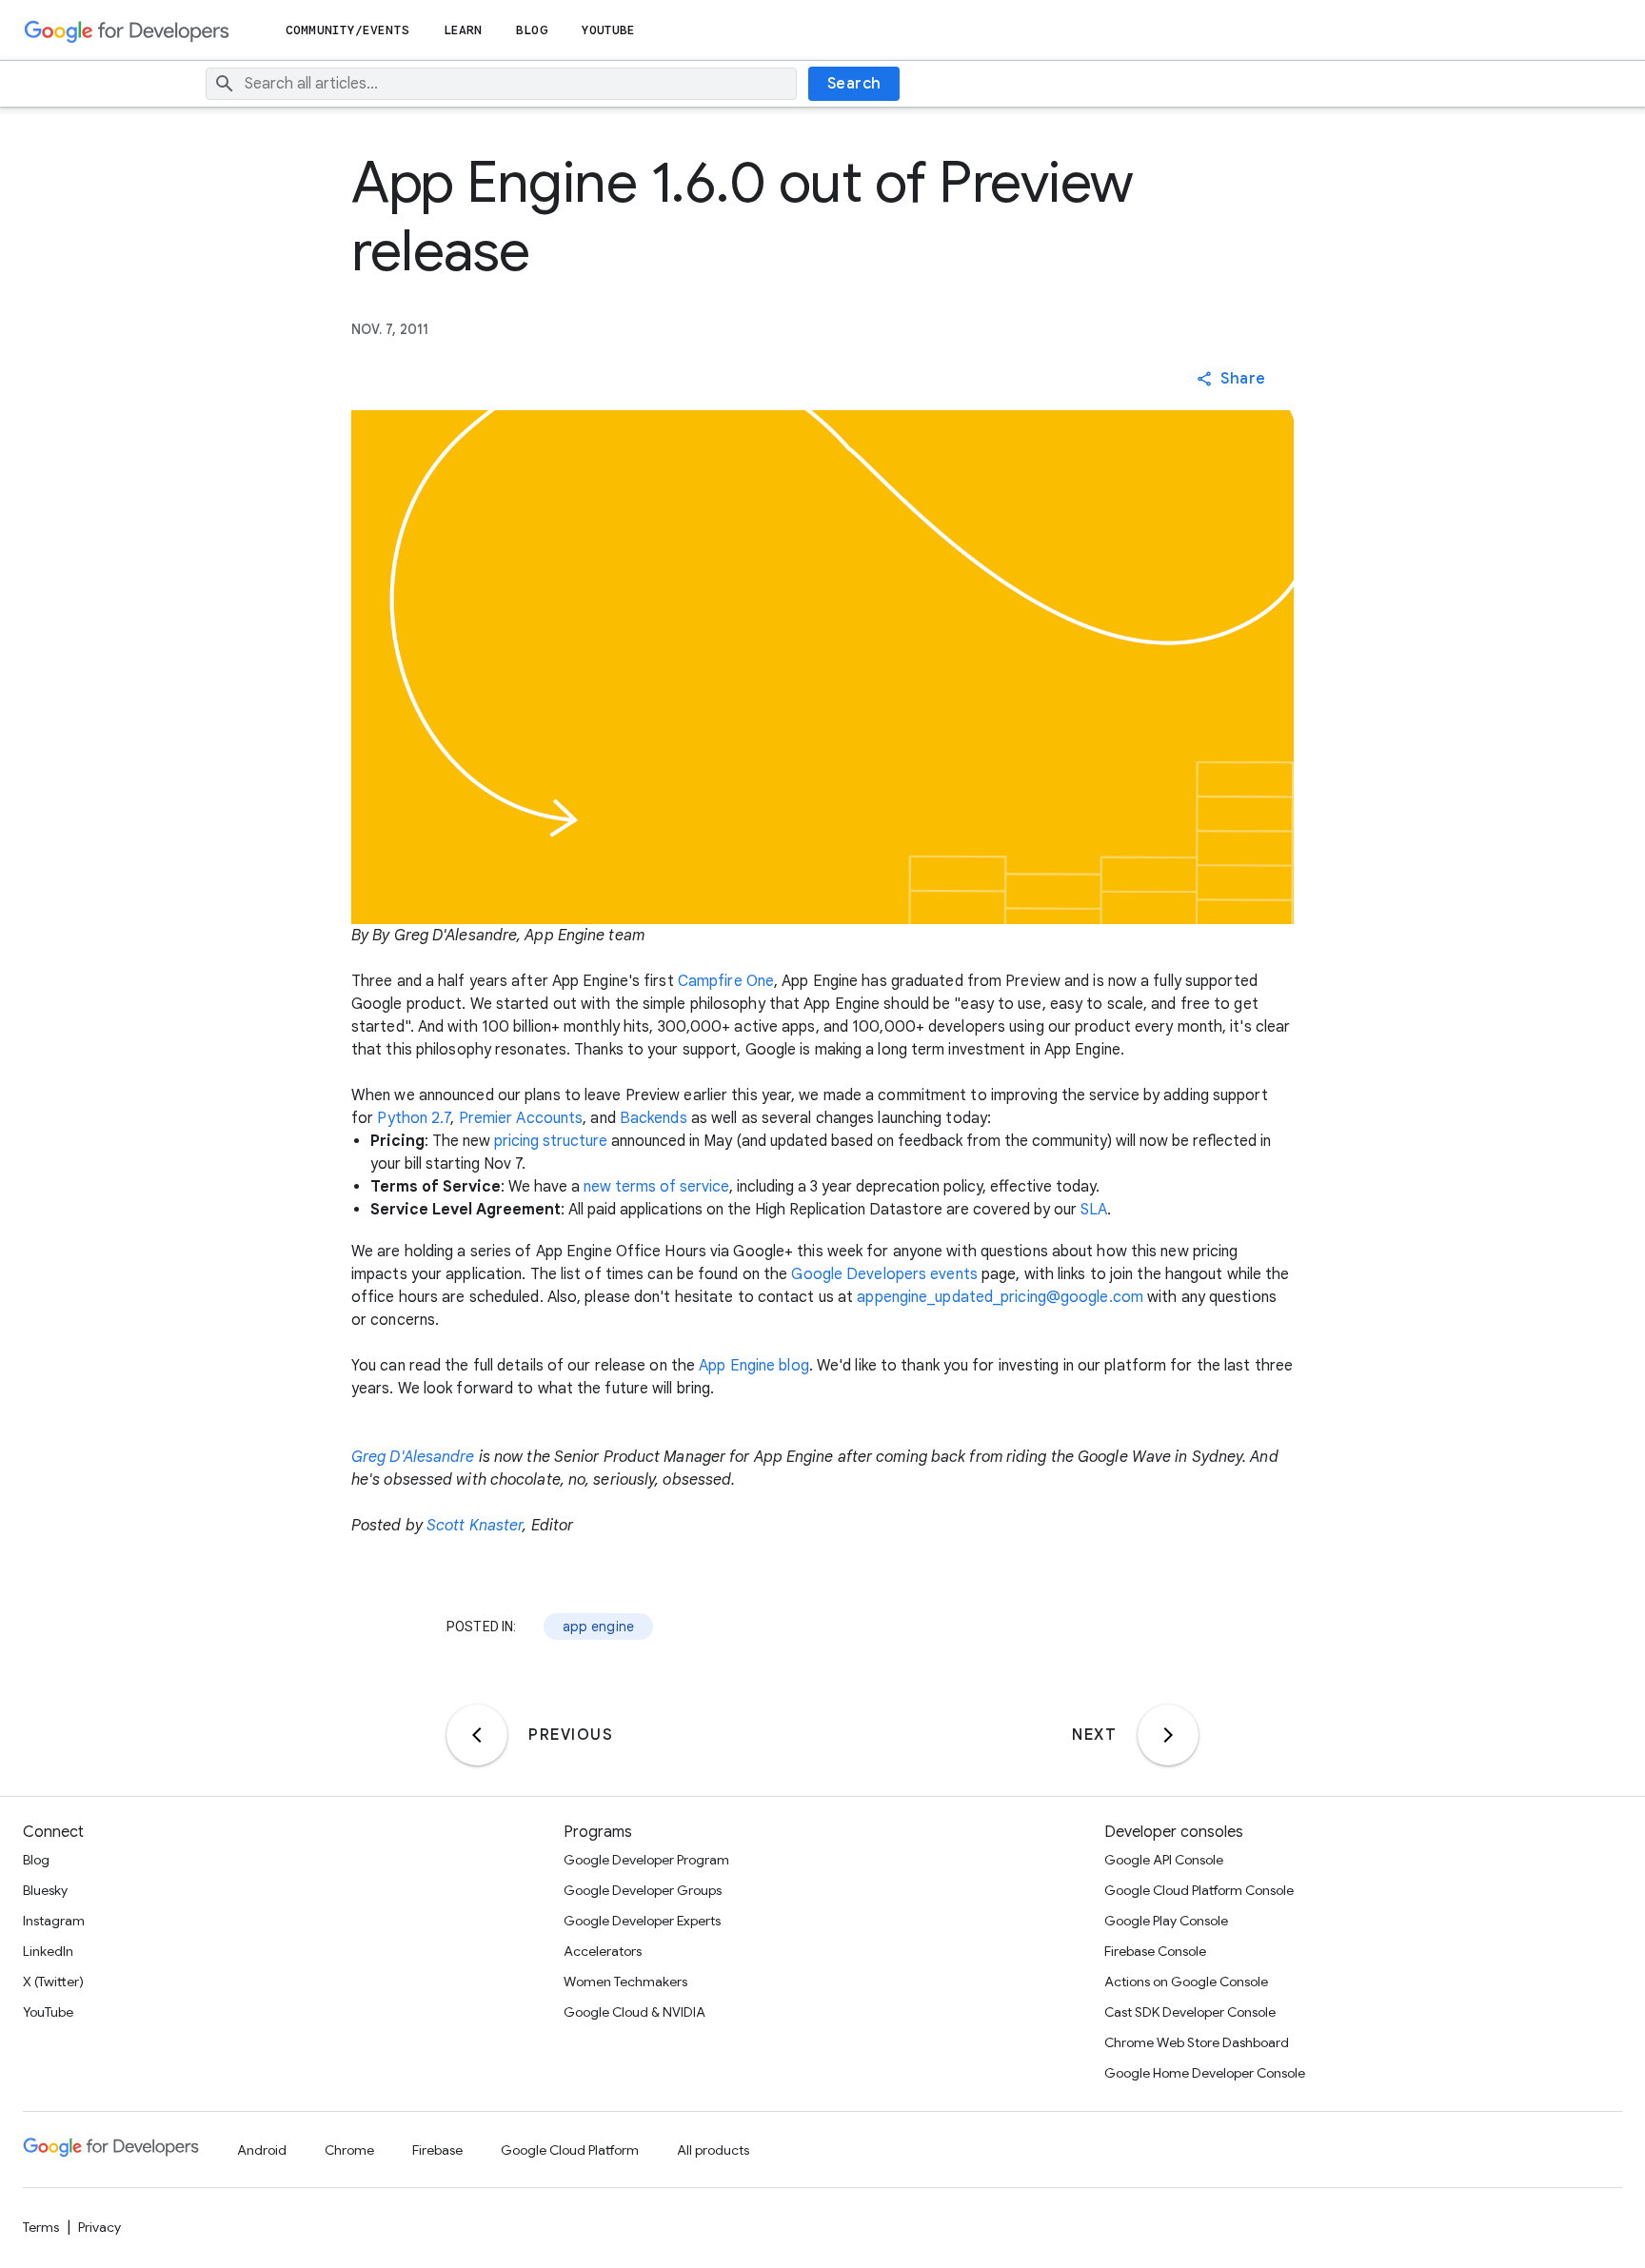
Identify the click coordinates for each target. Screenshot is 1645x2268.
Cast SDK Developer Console (1190, 2012)
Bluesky (45, 1890)
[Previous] (477, 1735)
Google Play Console (1166, 1921)
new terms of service (656, 1187)
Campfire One (726, 981)
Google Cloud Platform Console (1199, 1890)
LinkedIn (48, 1951)
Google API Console (1164, 1860)
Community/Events (347, 30)
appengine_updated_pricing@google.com (1000, 1297)
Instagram (54, 1921)
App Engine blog (754, 1366)
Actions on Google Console (1186, 1982)
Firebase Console (1155, 1951)
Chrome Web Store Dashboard (1197, 2042)
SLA (1094, 1210)
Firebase (437, 2150)
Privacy (99, 2227)
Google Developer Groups (643, 1890)
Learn (463, 30)
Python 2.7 (414, 1118)
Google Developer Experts (642, 1921)
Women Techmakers (625, 1982)
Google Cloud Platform (570, 2150)
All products (713, 2150)
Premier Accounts (521, 1118)
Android (262, 2150)
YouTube (609, 30)
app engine (599, 1627)
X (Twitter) (53, 1982)
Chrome (349, 2150)
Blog (531, 30)
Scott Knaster (475, 1526)
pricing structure (551, 1141)
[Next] (1168, 1735)
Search (854, 84)
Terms (41, 2227)
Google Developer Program (646, 1860)
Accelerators (603, 1951)
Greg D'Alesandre (413, 1457)
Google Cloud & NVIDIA (634, 2012)
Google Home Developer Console (1205, 2073)
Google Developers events (884, 1274)
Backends (654, 1118)
